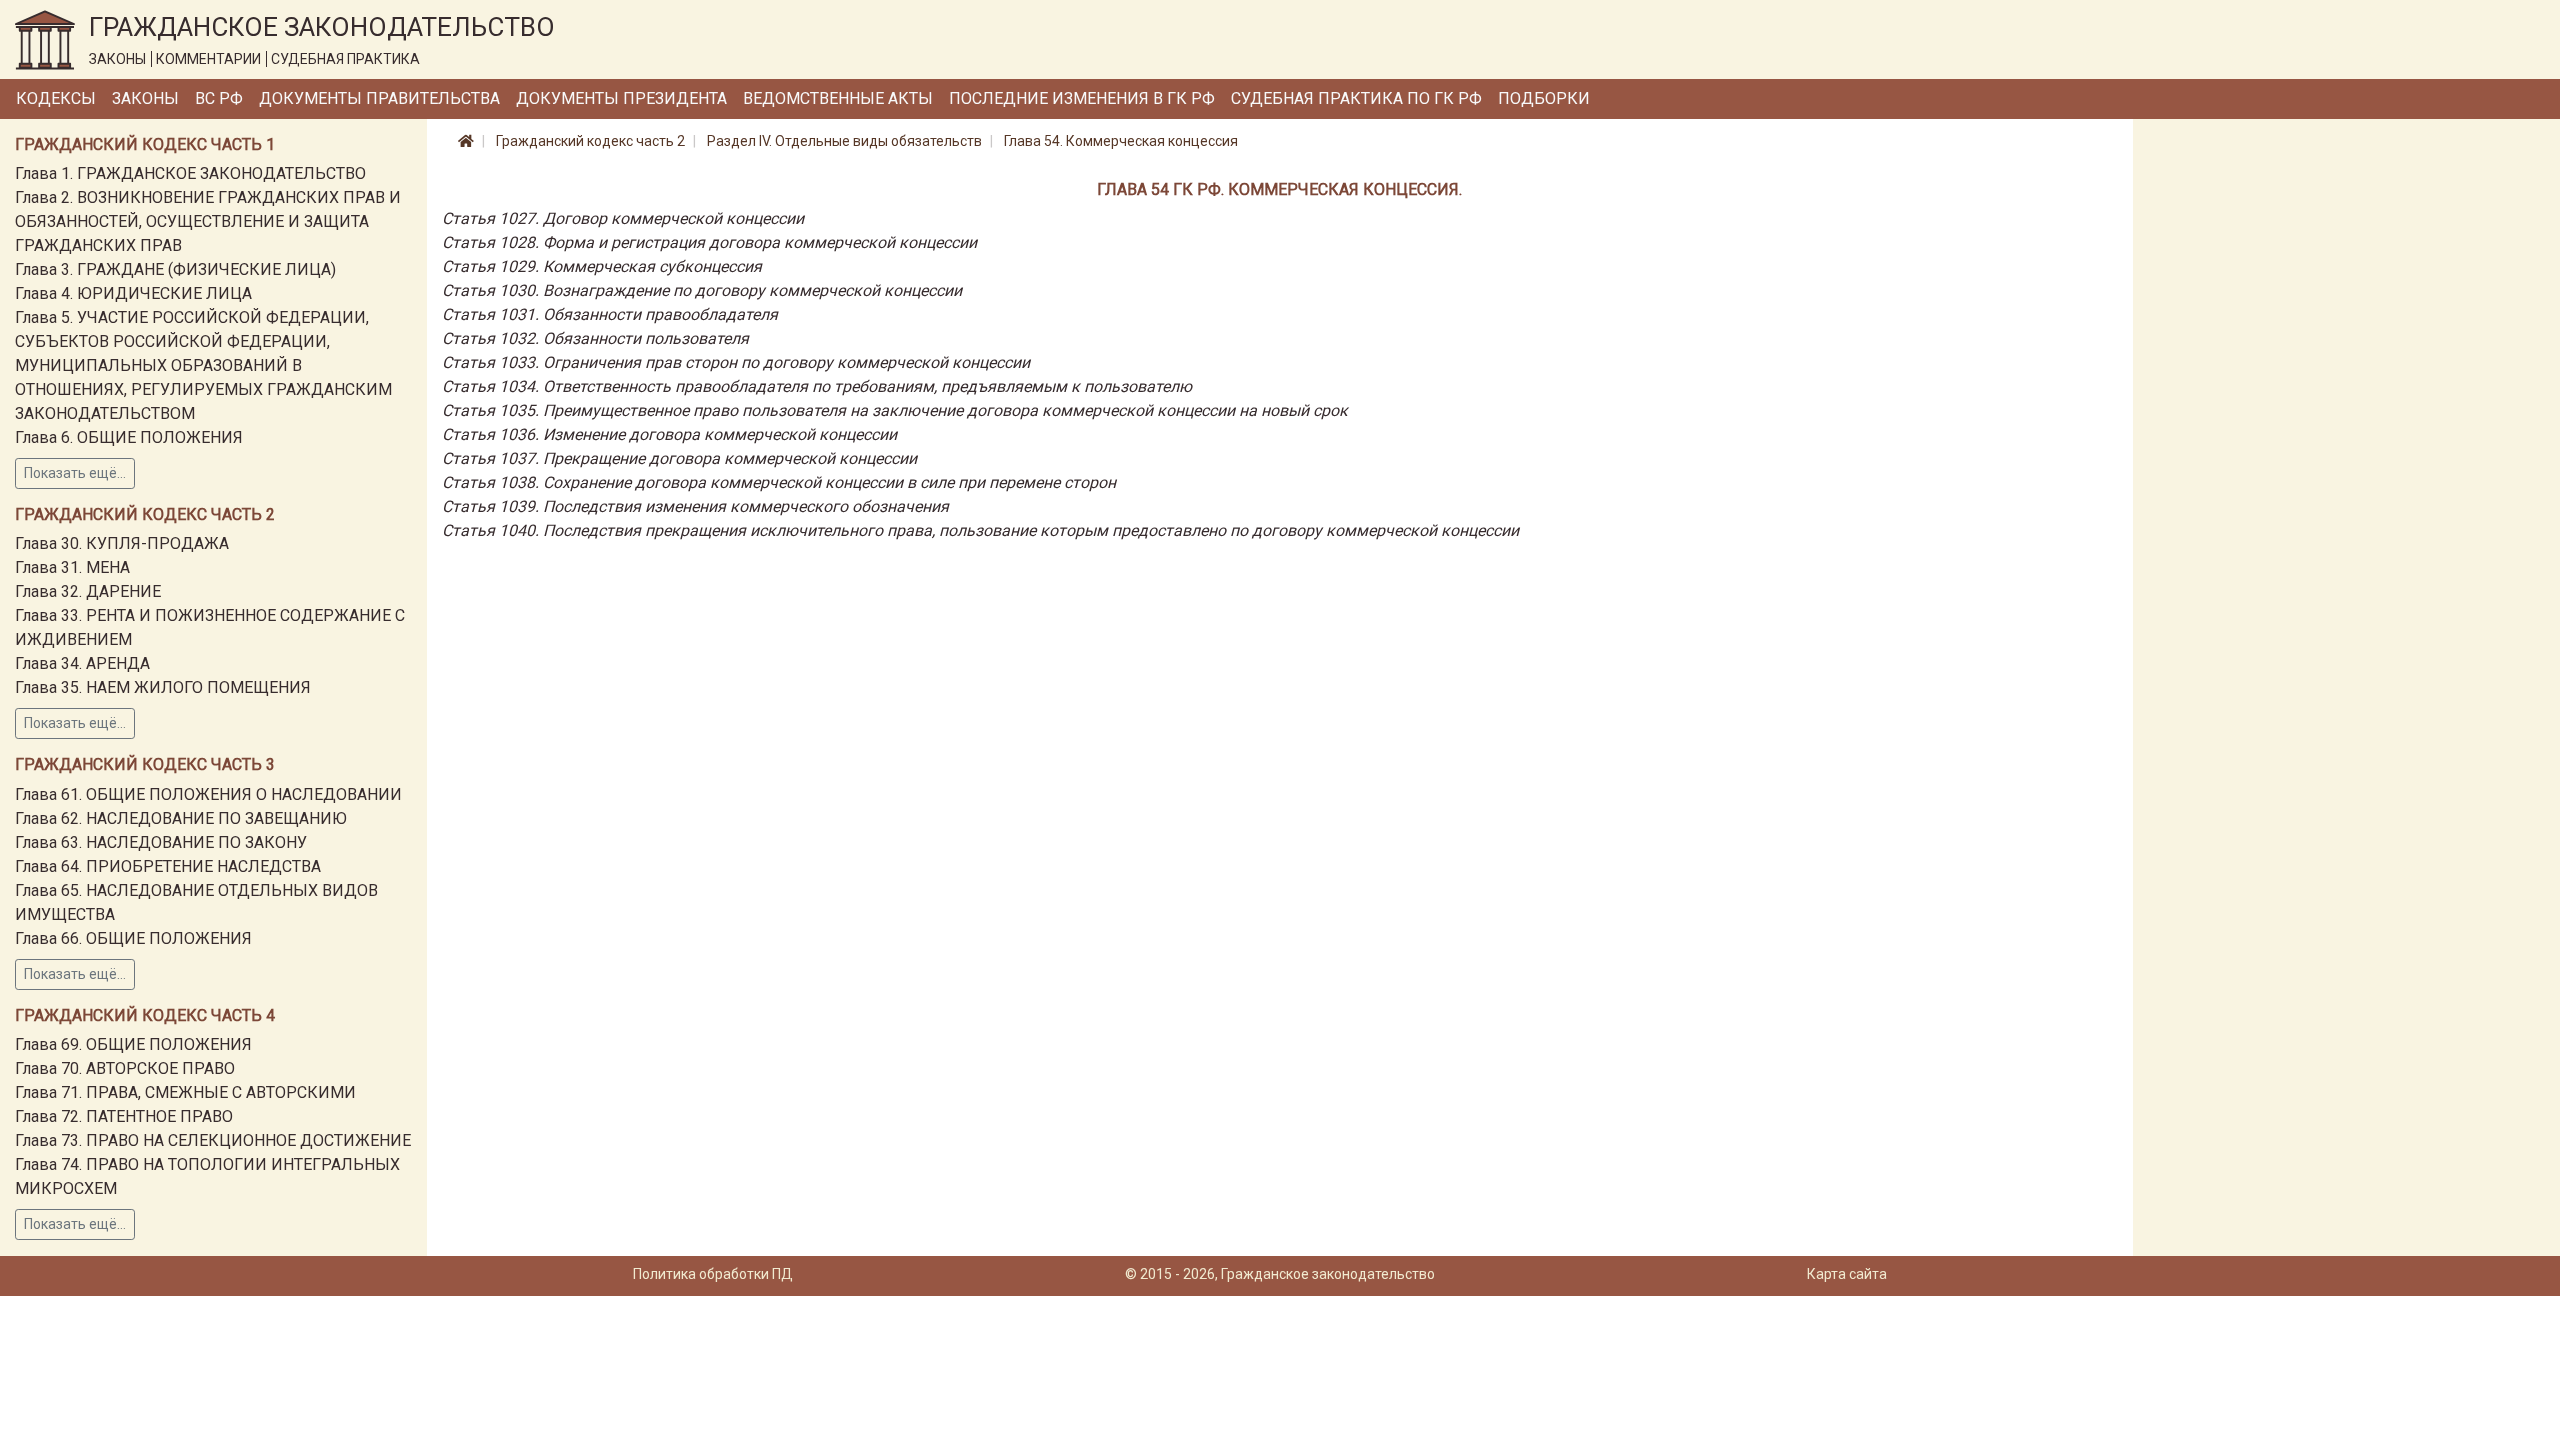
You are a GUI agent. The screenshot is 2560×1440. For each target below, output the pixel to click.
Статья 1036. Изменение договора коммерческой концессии (669, 434)
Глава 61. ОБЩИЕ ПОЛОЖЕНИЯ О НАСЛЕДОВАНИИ (208, 794)
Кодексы (56, 98)
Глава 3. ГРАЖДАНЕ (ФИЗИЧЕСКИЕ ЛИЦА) (175, 269)
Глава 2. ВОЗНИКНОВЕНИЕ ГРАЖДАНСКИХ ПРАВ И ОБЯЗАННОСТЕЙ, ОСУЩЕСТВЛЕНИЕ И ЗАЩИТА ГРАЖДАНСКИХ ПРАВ (208, 221)
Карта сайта (1847, 1274)
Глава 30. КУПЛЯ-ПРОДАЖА (122, 543)
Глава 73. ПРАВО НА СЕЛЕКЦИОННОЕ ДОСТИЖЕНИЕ (213, 1140)
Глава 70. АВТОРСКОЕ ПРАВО (125, 1068)
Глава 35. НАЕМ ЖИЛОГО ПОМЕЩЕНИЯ (163, 687)
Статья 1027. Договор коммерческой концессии (623, 218)
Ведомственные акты (838, 98)
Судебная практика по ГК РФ (1356, 98)
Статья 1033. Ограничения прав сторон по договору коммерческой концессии (736, 362)
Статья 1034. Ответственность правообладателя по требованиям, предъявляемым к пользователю (817, 386)
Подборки (1544, 98)
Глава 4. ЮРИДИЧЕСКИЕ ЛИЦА (133, 293)
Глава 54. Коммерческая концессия (1121, 141)
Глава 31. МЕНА (72, 567)
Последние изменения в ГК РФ (1082, 98)
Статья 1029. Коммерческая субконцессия (602, 266)
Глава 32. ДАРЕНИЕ (88, 591)
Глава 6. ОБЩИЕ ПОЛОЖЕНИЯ (129, 437)
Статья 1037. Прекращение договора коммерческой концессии (679, 458)
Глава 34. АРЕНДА (82, 663)
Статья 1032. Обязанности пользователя (595, 338)
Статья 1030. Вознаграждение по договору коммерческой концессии (702, 290)
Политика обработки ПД (713, 1274)
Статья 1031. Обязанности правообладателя (610, 314)
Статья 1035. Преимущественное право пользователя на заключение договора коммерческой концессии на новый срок (895, 410)
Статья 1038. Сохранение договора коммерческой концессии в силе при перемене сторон (779, 482)
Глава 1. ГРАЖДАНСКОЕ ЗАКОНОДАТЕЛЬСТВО (190, 173)
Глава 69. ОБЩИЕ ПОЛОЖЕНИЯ (133, 1044)
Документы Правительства (379, 98)
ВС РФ (219, 98)
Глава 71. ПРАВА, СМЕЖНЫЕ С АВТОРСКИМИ (185, 1092)
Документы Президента (621, 98)
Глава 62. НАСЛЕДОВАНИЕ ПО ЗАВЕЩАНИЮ (181, 818)
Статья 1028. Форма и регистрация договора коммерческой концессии (709, 242)
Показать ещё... (75, 473)
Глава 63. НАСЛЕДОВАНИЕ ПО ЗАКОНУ (161, 842)
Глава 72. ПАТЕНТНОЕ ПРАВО (124, 1116)
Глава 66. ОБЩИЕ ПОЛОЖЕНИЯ (133, 938)
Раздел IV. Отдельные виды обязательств (844, 141)
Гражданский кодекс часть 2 (590, 141)
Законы (145, 98)
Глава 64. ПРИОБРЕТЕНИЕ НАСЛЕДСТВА (168, 866)
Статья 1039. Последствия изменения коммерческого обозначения (695, 506)
